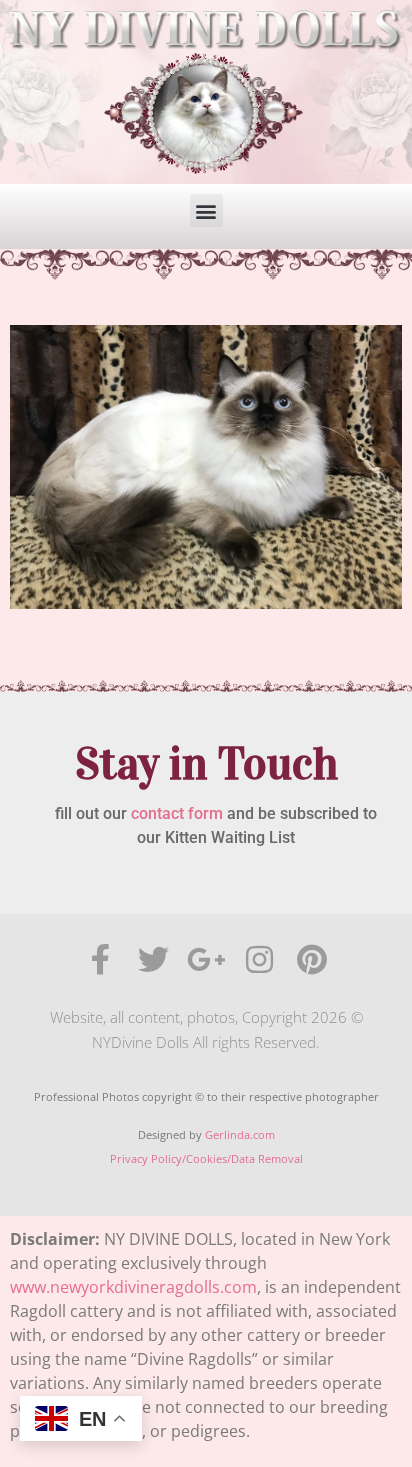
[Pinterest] (312, 959)
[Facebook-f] (100, 959)
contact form (177, 813)
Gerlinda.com (240, 1134)
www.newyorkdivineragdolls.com (133, 1287)
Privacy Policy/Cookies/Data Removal (206, 1158)
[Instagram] (259, 959)
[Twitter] (153, 959)
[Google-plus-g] (206, 959)
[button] (206, 210)
